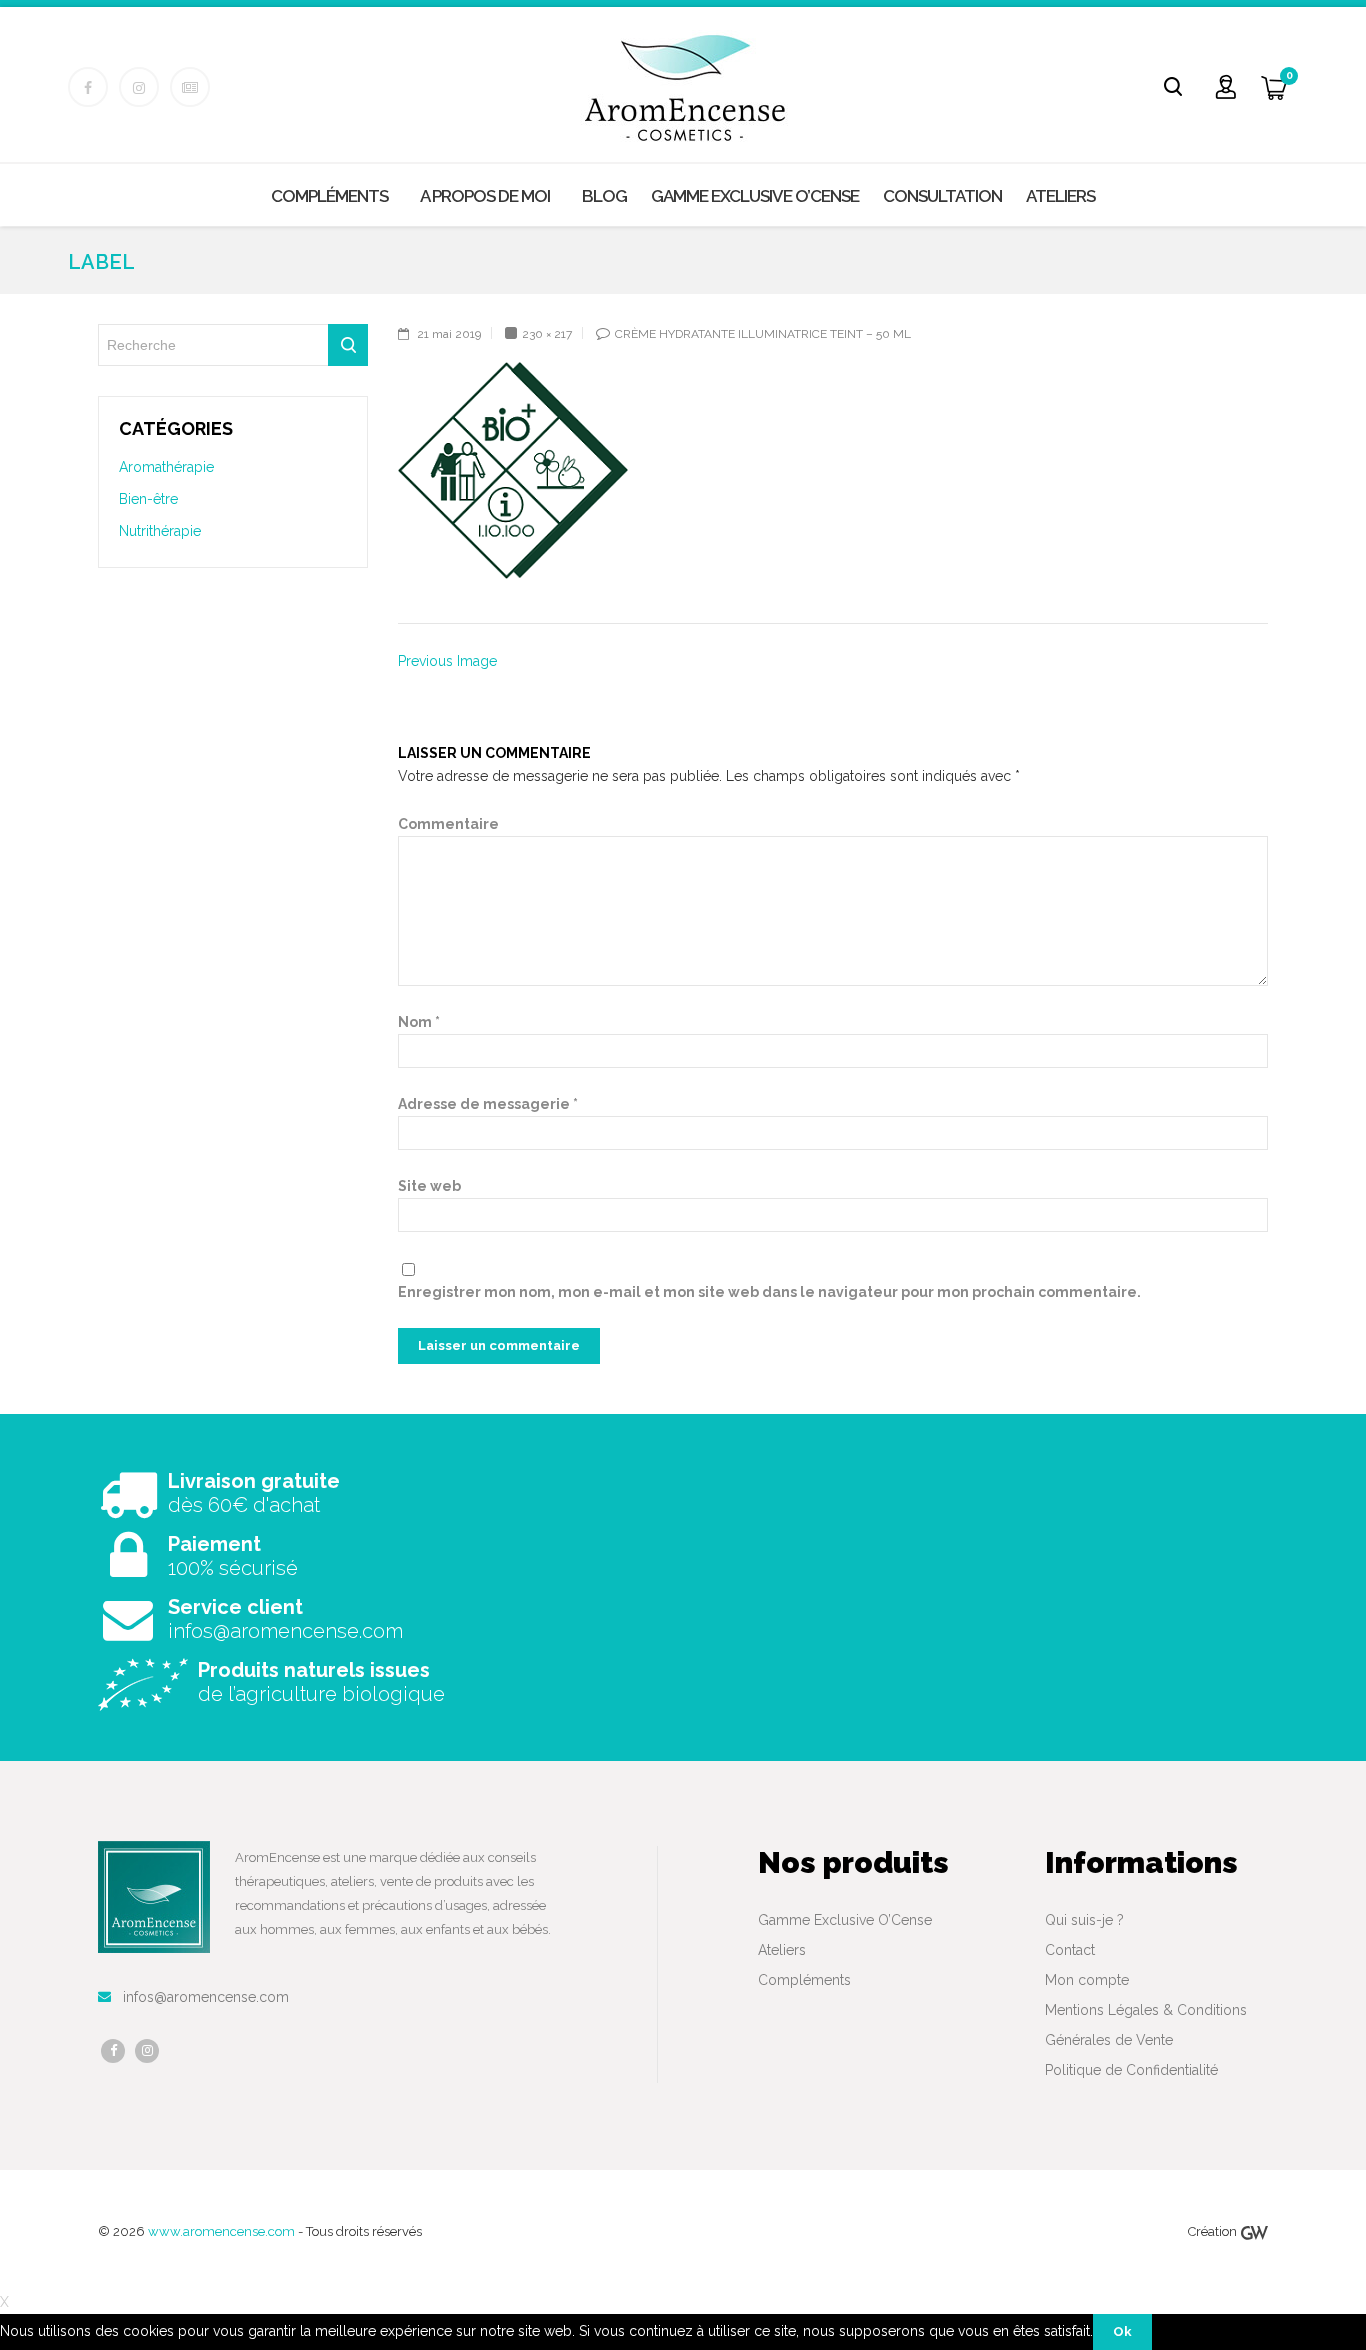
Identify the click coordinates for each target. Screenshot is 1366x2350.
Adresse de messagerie (488, 1104)
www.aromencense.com (223, 2231)
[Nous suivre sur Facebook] (88, 87)
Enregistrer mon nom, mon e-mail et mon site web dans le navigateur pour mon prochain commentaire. (769, 1292)
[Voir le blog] (190, 87)
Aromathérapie (166, 467)
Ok (1122, 2331)
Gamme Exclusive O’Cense (755, 196)
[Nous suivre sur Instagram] (139, 87)
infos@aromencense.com (206, 1997)
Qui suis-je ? (1084, 1920)
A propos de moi (485, 196)
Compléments (329, 196)
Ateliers (1060, 196)
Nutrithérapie (160, 531)
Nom (419, 1022)
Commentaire (448, 824)
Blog (604, 196)
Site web (429, 1186)
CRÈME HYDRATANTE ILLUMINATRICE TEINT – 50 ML (763, 334)
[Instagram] (147, 2051)
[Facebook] (113, 2051)
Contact (1070, 1950)
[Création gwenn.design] (1254, 2231)
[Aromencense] (685, 87)
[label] (513, 470)
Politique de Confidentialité (1131, 2070)
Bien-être (148, 499)
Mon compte (1087, 1980)
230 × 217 (547, 334)
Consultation (942, 196)
